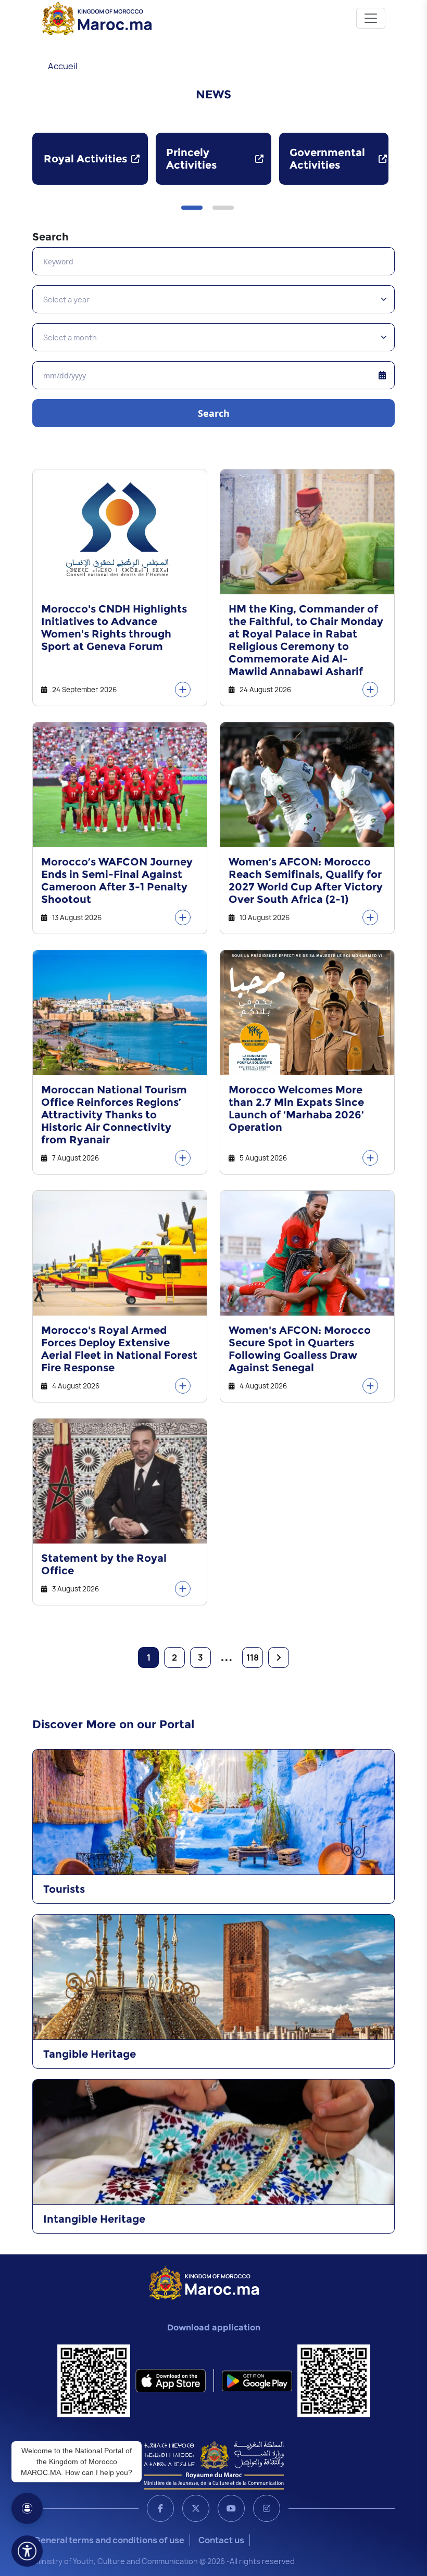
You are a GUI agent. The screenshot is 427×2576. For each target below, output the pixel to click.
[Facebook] (160, 2508)
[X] (196, 2508)
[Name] (371, 18)
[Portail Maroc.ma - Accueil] (204, 2282)
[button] (192, 208)
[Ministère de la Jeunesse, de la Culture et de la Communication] (214, 2465)
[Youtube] (231, 2508)
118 (253, 1657)
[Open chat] (27, 2508)
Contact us (221, 2540)
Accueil (63, 66)
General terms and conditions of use (109, 2540)
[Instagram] (267, 2508)
